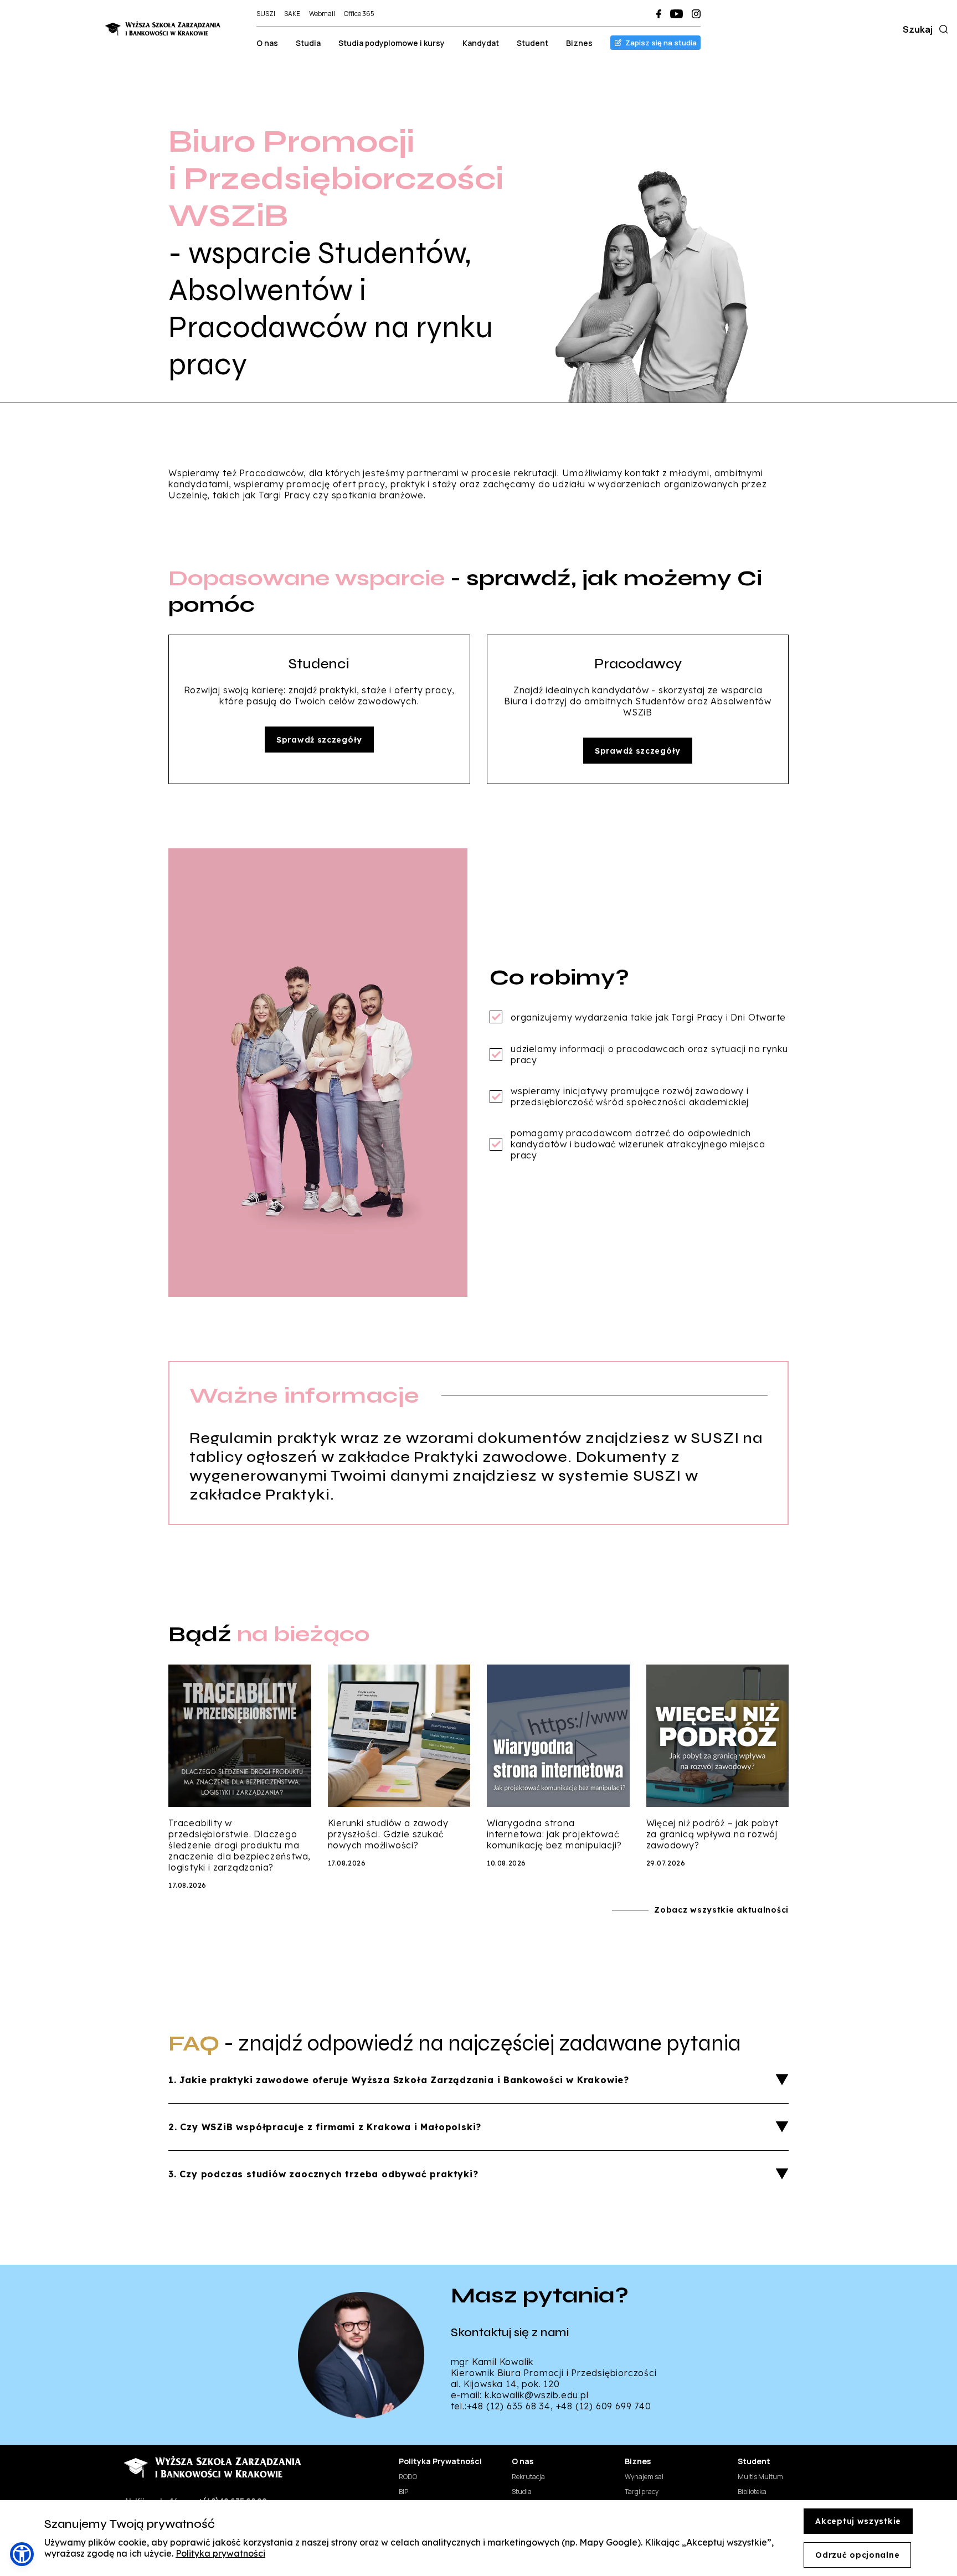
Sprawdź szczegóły (319, 740)
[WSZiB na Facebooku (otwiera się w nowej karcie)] (659, 14)
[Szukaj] (941, 29)
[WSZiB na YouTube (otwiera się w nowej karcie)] (676, 14)
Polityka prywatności (220, 2553)
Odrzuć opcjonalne (857, 2555)
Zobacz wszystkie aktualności (721, 1910)
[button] (22, 2554)
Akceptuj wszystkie (858, 2521)
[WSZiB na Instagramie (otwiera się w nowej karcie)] (696, 14)
